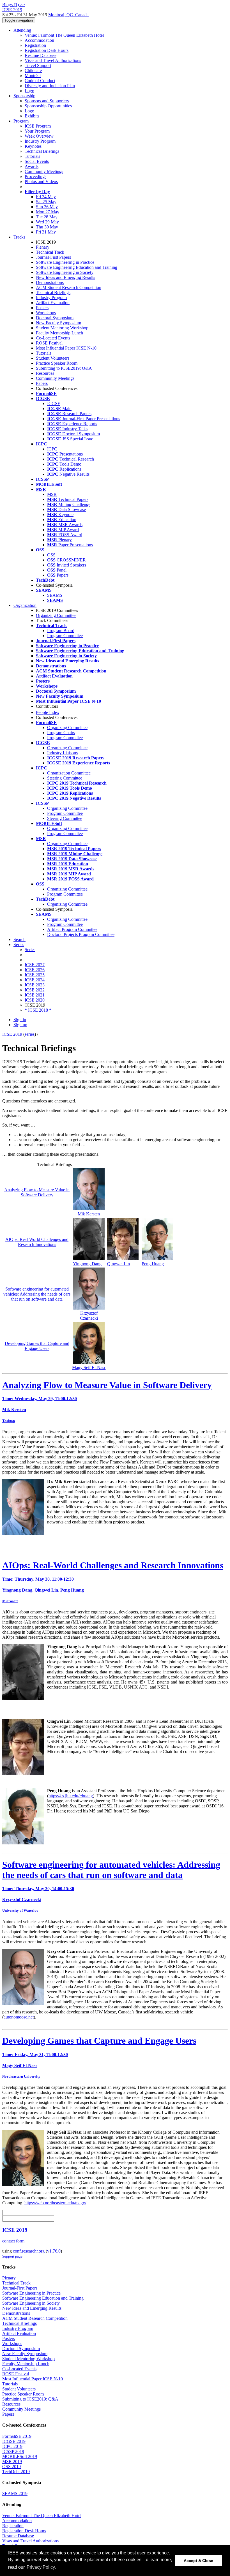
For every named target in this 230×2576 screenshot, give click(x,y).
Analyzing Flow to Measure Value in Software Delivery (37, 1192)
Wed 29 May (47, 222)
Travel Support (38, 65)
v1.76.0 (54, 2251)
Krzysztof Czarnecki (89, 1316)
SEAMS (55, 595)
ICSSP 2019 (13, 2451)
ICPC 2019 (12, 2446)
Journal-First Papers (53, 257)
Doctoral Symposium (55, 318)
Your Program (37, 131)
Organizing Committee (56, 615)
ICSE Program (38, 126)
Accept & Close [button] (198, 2561)
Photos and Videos (41, 181)
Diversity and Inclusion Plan (50, 86)
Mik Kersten (89, 1214)
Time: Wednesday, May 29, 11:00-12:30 (40, 1399)
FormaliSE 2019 (17, 2436)
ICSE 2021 (35, 995)
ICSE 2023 (35, 985)
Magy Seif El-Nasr (89, 1367)
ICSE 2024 (35, 980)
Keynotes (33, 146)
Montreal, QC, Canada (68, 15)
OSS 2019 (12, 2467)
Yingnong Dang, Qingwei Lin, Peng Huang (43, 1590)
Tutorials (32, 156)
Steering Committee (65, 778)
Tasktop (9, 1421)
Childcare (33, 70)
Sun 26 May (47, 207)
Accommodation (39, 40)
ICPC (52, 449)
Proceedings (35, 176)
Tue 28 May (47, 217)
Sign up (20, 1025)
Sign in (20, 1020)
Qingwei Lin (119, 1264)
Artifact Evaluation (53, 303)
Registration (35, 45)
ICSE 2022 (35, 990)
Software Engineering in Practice (65, 262)
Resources (45, 373)
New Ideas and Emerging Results (65, 277)
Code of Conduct (40, 81)
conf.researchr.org (29, 2251)
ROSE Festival (49, 343)
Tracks (19, 237)
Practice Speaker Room (57, 363)
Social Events (37, 161)
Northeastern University (21, 2076)
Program (21, 121)
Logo (29, 91)
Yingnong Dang (87, 1264)
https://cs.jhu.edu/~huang (71, 1796)
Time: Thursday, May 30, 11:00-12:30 (38, 1579)
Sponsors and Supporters (47, 101)
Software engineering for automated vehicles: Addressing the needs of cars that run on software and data (37, 1294)
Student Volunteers (53, 358)
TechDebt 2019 (16, 2472)
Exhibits (32, 116)
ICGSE (54, 403)
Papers (42, 383)
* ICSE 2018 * (38, 1010)
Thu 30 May (47, 227)
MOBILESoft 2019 (20, 2456)
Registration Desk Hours (47, 50)
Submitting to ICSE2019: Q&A (64, 368)
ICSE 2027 (35, 965)
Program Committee (65, 636)
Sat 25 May (46, 202)
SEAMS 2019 (15, 2493)
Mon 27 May (48, 212)
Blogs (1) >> (14, 5)
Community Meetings (44, 171)
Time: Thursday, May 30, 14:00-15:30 (38, 1889)
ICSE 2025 (35, 975)
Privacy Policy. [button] (41, 2567)
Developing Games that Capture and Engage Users (37, 1346)
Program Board (61, 631)
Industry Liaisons (62, 753)
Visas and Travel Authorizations (53, 60)
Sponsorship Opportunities (48, 106)
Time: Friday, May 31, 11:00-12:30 (35, 2054)
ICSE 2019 (12, 1034)
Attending (22, 30)
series (30, 1034)
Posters (42, 308)
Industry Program (40, 141)
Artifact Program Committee (72, 929)
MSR (52, 494)
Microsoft (10, 1601)
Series (30, 950)
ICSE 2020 (35, 1000)
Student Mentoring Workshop (62, 328)
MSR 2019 (12, 2461)
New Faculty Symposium (58, 323)
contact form (13, 2241)
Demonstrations (50, 282)
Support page (12, 2256)
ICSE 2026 (35, 970)
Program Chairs (61, 733)
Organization (25, 605)
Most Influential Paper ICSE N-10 (66, 348)
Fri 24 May (46, 197)
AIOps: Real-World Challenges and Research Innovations (37, 1242)
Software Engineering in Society (65, 272)
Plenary (43, 247)
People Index (48, 712)
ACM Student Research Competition (69, 287)
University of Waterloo (20, 1910)
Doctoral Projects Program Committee (81, 934)
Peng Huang (153, 1264)
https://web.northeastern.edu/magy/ (55, 2203)
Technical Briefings (42, 151)
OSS (51, 555)
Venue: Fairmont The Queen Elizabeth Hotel (64, 35)
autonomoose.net (19, 2017)
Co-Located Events (53, 338)
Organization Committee (69, 773)
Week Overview (39, 136)
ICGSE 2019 (14, 2441)
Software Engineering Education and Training (77, 267)
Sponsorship (24, 96)
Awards (32, 166)
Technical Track (50, 252)
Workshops (46, 313)
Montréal (33, 76)
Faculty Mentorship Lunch (59, 333)
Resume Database (41, 55)
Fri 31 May (46, 232)
